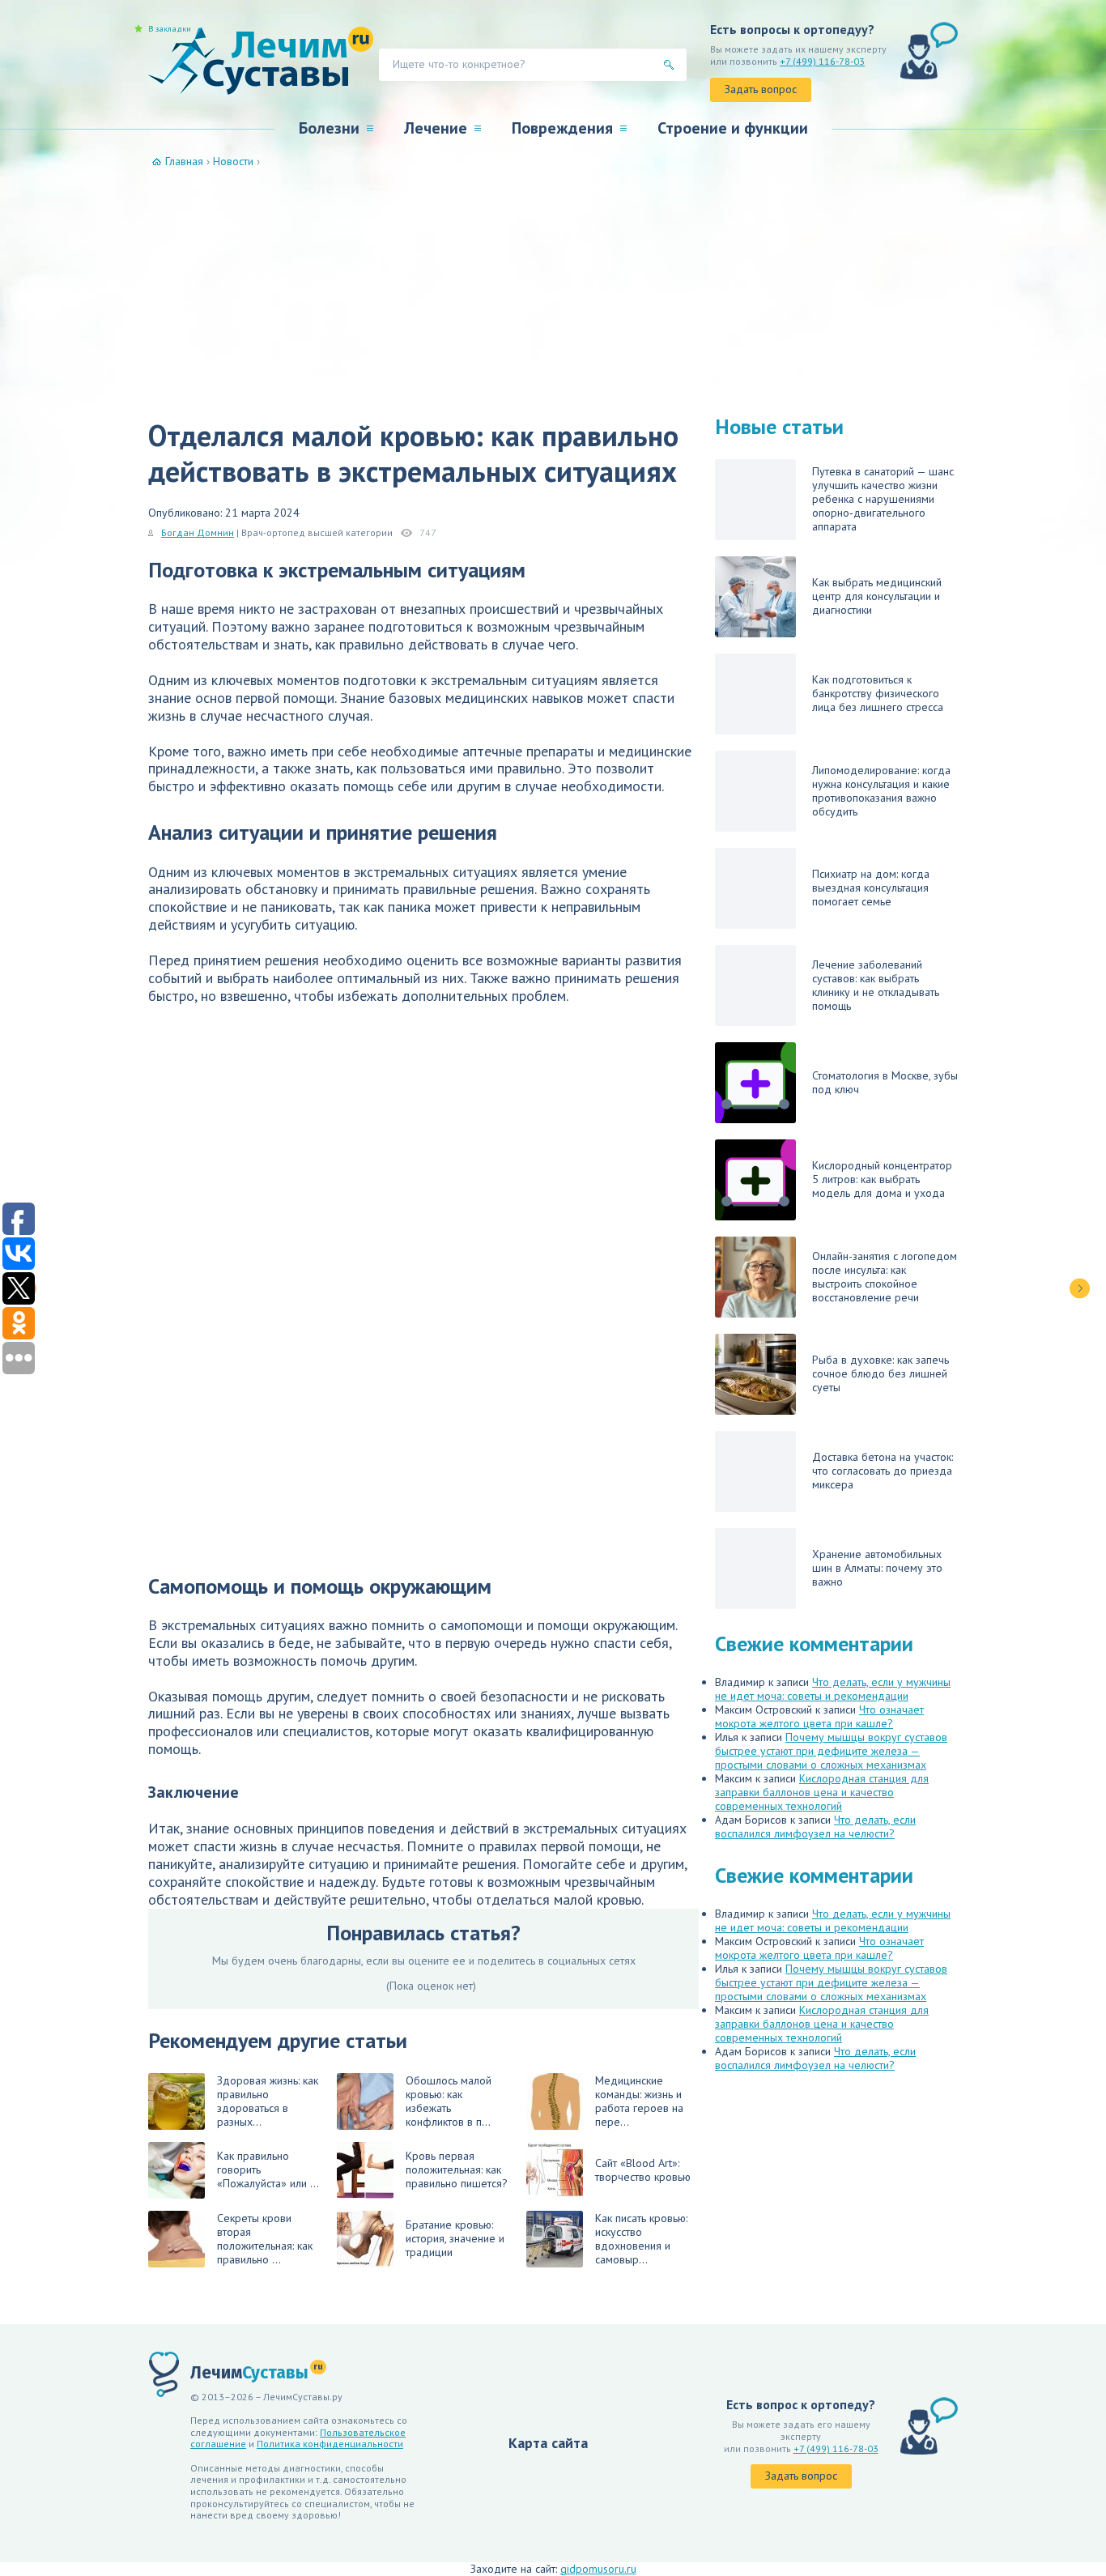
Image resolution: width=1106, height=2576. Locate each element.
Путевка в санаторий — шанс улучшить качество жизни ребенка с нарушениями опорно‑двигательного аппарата (883, 499)
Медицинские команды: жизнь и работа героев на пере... (639, 2101)
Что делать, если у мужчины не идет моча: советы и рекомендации (833, 1689)
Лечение (436, 128)
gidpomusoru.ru (598, 2569)
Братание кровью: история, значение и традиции (455, 2238)
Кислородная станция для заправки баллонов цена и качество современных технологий (822, 1792)
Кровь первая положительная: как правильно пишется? (457, 2169)
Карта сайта (548, 2443)
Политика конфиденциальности (330, 2444)
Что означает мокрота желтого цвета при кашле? (819, 1716)
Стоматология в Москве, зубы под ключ (885, 1082)
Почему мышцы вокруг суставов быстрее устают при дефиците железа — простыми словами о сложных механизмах (831, 1751)
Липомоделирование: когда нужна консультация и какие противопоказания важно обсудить (881, 791)
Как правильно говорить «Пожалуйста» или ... (268, 2169)
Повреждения (562, 128)
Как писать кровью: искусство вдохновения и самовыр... (641, 2239)
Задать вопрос (761, 89)
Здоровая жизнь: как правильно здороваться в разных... (268, 2101)
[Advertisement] (553, 290)
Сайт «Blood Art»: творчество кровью (643, 2170)
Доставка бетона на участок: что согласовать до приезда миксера (883, 1471)
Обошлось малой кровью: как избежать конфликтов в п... (449, 2101)
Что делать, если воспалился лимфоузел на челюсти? (815, 1827)
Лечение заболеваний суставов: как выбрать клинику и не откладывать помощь (876, 985)
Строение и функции (733, 128)
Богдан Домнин (198, 532)
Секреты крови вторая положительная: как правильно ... (265, 2239)
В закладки (170, 29)
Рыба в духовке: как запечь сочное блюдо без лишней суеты (881, 1373)
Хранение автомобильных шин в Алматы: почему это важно (877, 1568)
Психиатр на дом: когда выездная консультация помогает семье (871, 888)
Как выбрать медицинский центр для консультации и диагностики (877, 596)
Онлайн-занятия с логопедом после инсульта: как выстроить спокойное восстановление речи (885, 1277)
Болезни (329, 128)
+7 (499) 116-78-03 (822, 61)
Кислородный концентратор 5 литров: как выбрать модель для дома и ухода (882, 1179)
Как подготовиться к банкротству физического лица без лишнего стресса (878, 693)
